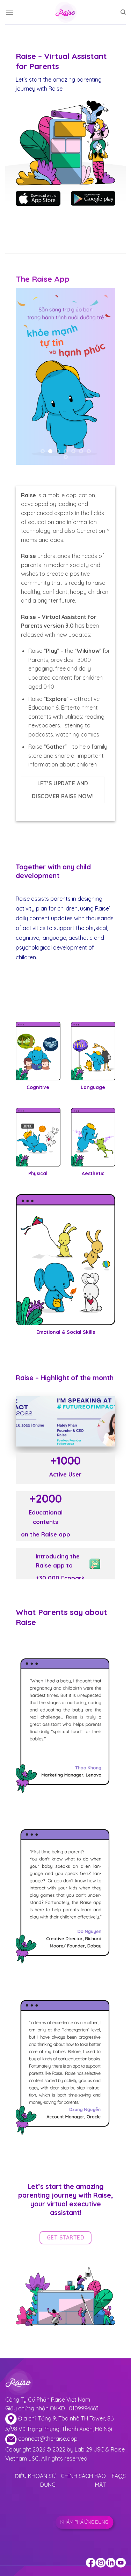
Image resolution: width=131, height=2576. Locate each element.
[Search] (123, 12)
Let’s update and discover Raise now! (63, 790)
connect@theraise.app (48, 2439)
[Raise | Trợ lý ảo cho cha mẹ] (66, 12)
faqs (119, 2476)
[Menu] (9, 12)
